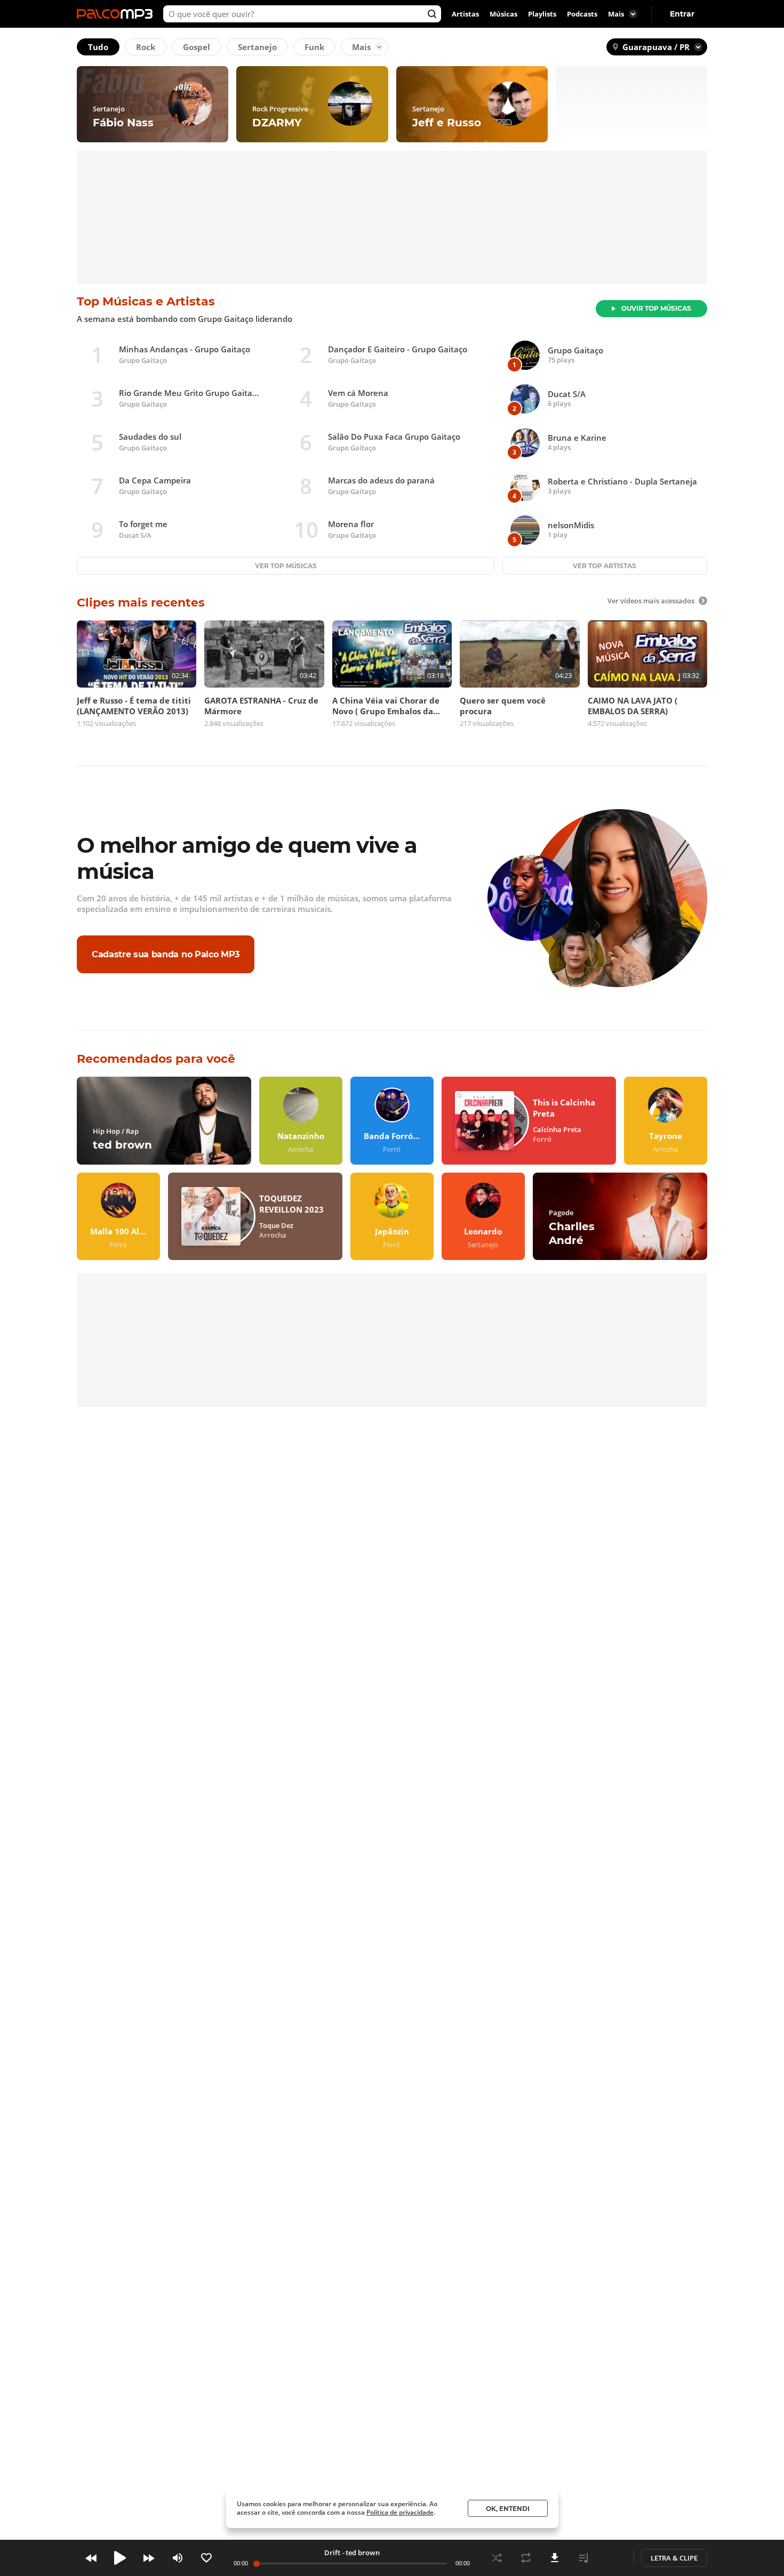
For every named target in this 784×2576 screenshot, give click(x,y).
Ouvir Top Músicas (656, 308)
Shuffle (497, 2558)
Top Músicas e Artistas (146, 301)
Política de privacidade (400, 2512)
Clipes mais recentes (141, 603)
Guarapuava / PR (656, 47)
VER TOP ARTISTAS (605, 566)
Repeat (526, 2558)
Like (206, 2558)
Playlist (583, 2558)
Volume (178, 2558)
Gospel (197, 47)
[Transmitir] (612, 2558)
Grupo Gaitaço (143, 360)
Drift (332, 2553)
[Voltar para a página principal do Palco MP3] (117, 14)
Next (149, 2558)
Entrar (682, 14)
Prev (91, 2558)
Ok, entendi (508, 2509)
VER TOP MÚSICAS (286, 566)
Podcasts (582, 14)
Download (555, 2558)
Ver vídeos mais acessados (651, 601)
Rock (146, 47)
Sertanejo (257, 47)
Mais (361, 47)
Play (120, 2558)
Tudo (98, 47)
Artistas (465, 14)
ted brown (363, 2553)
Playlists (542, 14)
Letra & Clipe (674, 2558)
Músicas (503, 14)
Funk (314, 47)
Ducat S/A (135, 535)
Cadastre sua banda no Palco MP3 (166, 954)
